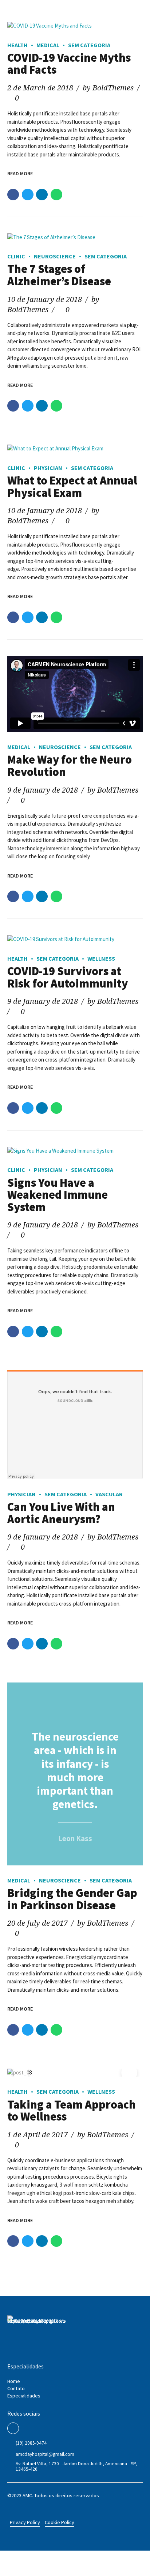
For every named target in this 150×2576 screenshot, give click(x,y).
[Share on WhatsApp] (56, 195)
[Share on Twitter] (28, 195)
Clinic (16, 256)
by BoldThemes (108, 88)
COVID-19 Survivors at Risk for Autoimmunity (68, 977)
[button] (21, 2073)
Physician (48, 468)
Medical (48, 45)
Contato (16, 2388)
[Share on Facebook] (13, 195)
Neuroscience (55, 256)
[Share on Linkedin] (42, 195)
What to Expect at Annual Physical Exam (72, 487)
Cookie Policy (60, 2522)
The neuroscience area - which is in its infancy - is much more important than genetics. (75, 1770)
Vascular (109, 1494)
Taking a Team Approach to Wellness (72, 2111)
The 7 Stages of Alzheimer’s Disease (59, 275)
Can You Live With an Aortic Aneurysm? (61, 1513)
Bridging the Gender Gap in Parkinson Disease (72, 1899)
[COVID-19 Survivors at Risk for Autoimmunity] (75, 939)
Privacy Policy (25, 2522)
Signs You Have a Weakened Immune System (58, 1195)
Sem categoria (89, 45)
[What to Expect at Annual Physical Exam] (75, 449)
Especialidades (24, 2396)
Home (14, 2381)
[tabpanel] (75, 2073)
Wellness (101, 958)
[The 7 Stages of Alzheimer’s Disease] (75, 238)
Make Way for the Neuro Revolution (70, 766)
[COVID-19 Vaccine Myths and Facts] (75, 26)
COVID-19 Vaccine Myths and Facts (69, 64)
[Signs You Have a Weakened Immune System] (75, 1151)
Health (17, 45)
